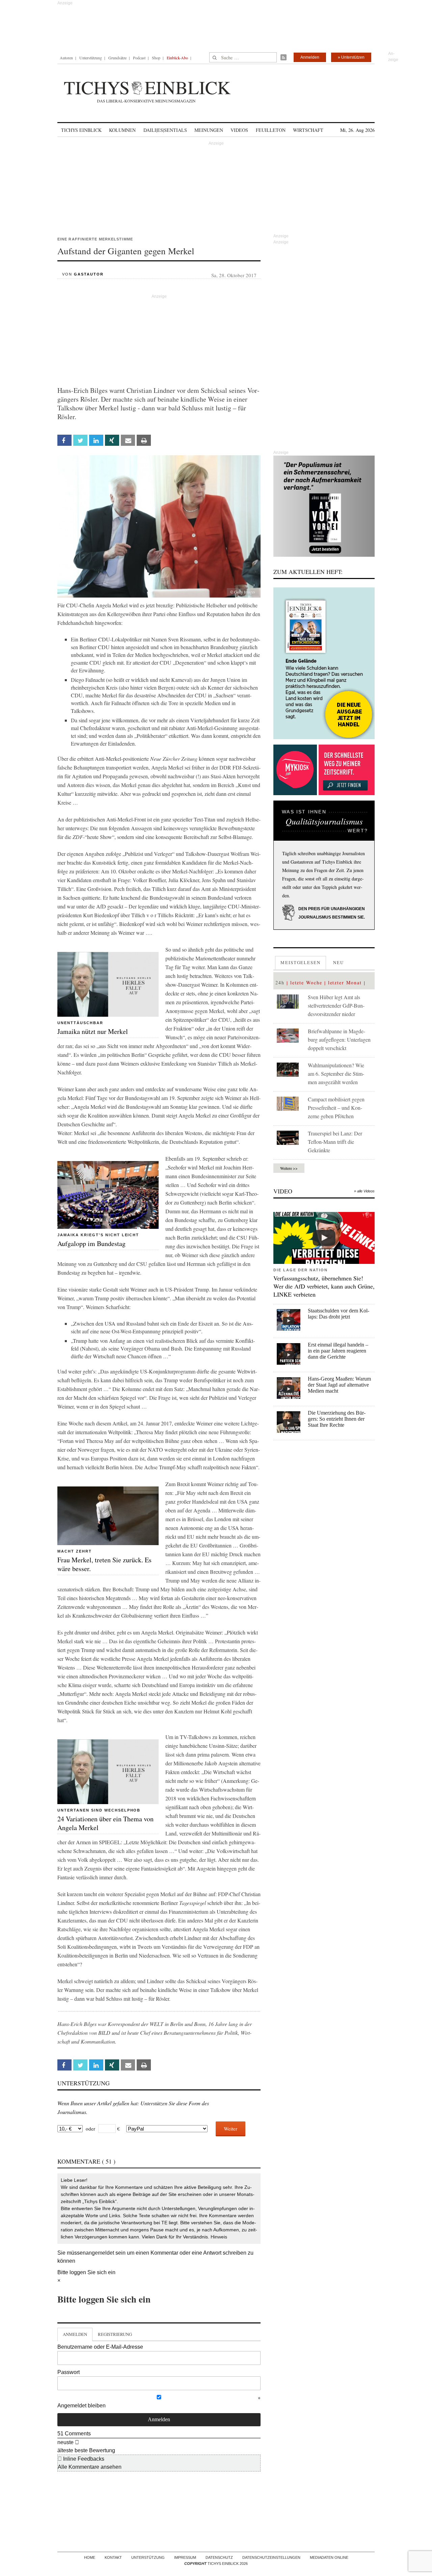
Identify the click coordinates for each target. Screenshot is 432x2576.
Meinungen (209, 130)
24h (280, 982)
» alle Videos (364, 1191)
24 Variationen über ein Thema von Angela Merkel (105, 1823)
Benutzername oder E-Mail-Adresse (100, 2347)
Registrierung (115, 2334)
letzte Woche (306, 982)
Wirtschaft (308, 130)
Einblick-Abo (177, 58)
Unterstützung (91, 58)
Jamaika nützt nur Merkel (93, 1031)
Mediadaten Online (329, 2557)
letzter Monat (345, 982)
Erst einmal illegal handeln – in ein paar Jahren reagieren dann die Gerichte (338, 1351)
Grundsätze (117, 58)
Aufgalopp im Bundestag (91, 1243)
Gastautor (89, 274)
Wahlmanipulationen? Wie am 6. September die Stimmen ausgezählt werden (336, 1074)
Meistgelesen (301, 962)
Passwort (69, 2372)
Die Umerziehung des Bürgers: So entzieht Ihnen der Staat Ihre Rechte (337, 1419)
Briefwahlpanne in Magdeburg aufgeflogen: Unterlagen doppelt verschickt (339, 1039)
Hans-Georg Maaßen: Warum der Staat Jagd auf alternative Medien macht (339, 1385)
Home (90, 2557)
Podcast (139, 58)
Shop (156, 58)
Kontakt (113, 2557)
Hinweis (219, 2237)
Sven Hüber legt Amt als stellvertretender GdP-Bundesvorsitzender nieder (336, 1005)
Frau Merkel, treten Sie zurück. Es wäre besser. (104, 1564)
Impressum (185, 2557)
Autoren (66, 58)
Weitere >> (289, 1168)
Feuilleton (271, 130)
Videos (239, 130)
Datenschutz (219, 2557)
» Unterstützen (351, 57)
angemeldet (100, 2253)
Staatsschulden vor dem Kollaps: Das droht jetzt (339, 1314)
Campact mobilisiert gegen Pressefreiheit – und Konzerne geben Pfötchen (336, 1108)
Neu (339, 962)
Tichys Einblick (81, 130)
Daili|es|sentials (165, 130)
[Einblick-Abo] (324, 663)
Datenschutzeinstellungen (271, 2557)
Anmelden (310, 57)
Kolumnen (122, 130)
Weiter (231, 2129)
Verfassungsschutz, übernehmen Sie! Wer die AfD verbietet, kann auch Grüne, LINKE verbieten (324, 1286)
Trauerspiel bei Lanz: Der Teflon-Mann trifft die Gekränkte (335, 1142)
